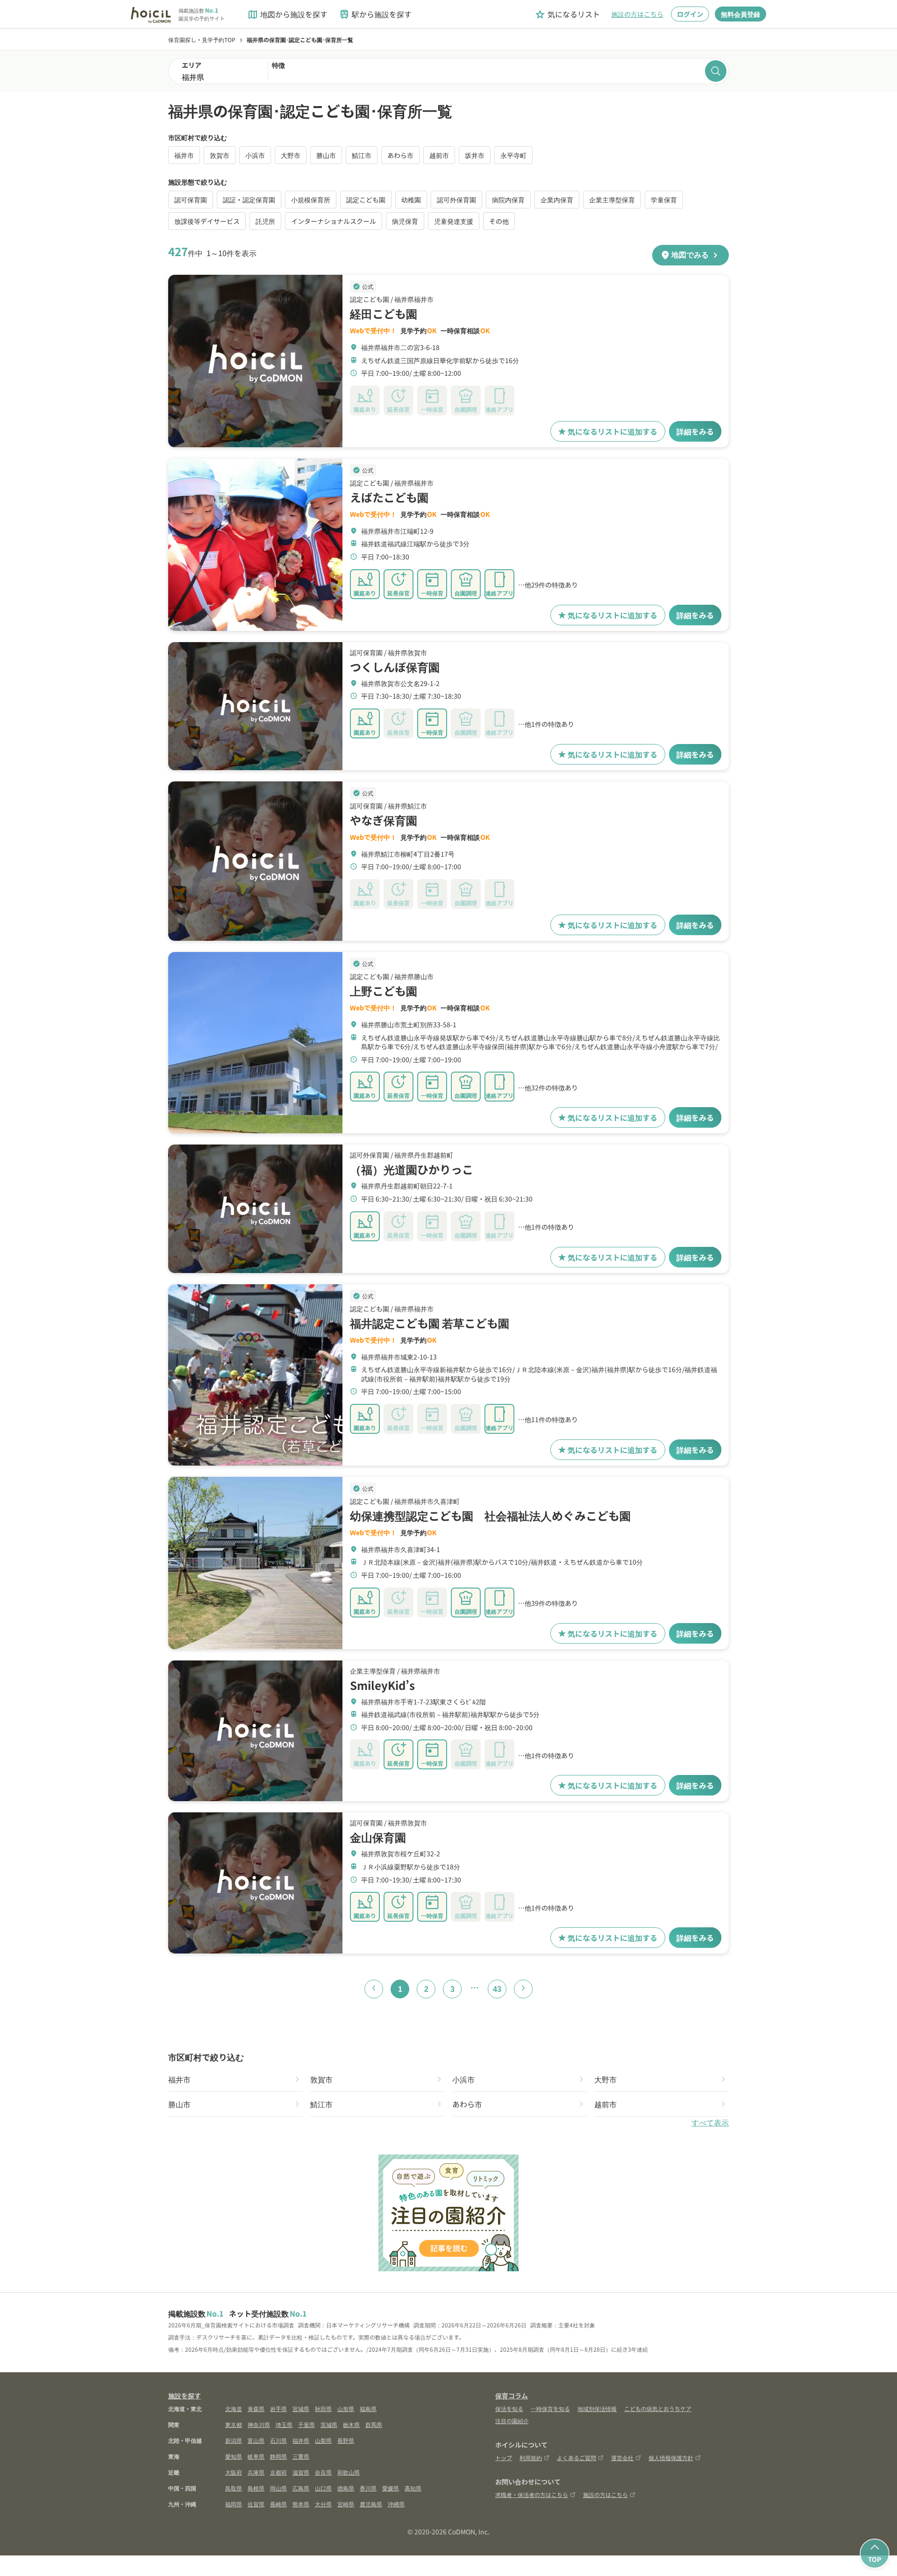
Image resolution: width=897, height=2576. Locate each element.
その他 (499, 221)
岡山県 (278, 2488)
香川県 (368, 2488)
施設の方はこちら (637, 14)
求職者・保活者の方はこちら (532, 2494)
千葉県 (306, 2424)
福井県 (301, 2440)
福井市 (184, 155)
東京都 (234, 2424)
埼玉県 (284, 2424)
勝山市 (326, 155)
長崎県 (278, 2504)
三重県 (301, 2456)
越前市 (439, 155)
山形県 (346, 2408)
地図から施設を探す (287, 14)
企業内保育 (557, 200)
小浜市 (255, 155)
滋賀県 (301, 2472)
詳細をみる (695, 431)
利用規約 (531, 2458)
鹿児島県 (371, 2504)
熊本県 (301, 2504)
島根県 (256, 2488)
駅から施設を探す (375, 14)
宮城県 (301, 2408)
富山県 (256, 2440)
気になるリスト (567, 14)
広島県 (301, 2488)
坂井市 (475, 155)
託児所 (265, 221)
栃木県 (351, 2424)
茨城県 (329, 2424)
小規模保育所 (311, 200)
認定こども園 (366, 200)
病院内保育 (508, 200)
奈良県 (323, 2472)
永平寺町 (513, 155)
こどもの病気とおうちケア (658, 2408)
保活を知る (509, 2408)
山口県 (323, 2488)
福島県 (368, 2408)
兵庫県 (256, 2472)
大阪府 (234, 2472)
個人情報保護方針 (671, 2458)
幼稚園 (411, 200)
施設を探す (185, 2396)
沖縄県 (396, 2504)
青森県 (256, 2408)
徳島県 (346, 2488)
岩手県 (278, 2408)
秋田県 (323, 2408)
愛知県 (234, 2456)
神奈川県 (259, 2424)
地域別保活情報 (597, 2408)
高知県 (413, 2488)
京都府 (278, 2472)
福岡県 (234, 2504)
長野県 (346, 2440)
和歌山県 (349, 2472)
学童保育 (664, 200)
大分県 (323, 2504)
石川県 (278, 2440)
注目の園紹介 (512, 2421)
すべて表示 (710, 2123)
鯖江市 (362, 155)
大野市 (291, 155)
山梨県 (323, 2440)
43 (497, 1989)
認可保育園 (191, 200)
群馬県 (374, 2424)
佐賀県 (256, 2504)
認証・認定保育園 (249, 200)
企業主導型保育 (612, 200)
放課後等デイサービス (207, 221)
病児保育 (405, 221)
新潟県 (234, 2440)
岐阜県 (256, 2456)
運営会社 (622, 2458)
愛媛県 (391, 2488)
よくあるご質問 (577, 2458)
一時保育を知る (550, 2408)
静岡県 (278, 2456)
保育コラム (512, 2396)
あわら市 (400, 155)
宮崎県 (346, 2504)
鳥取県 (234, 2488)
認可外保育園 (456, 200)
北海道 (234, 2408)
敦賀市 (220, 155)
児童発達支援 (454, 221)
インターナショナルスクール (334, 221)
